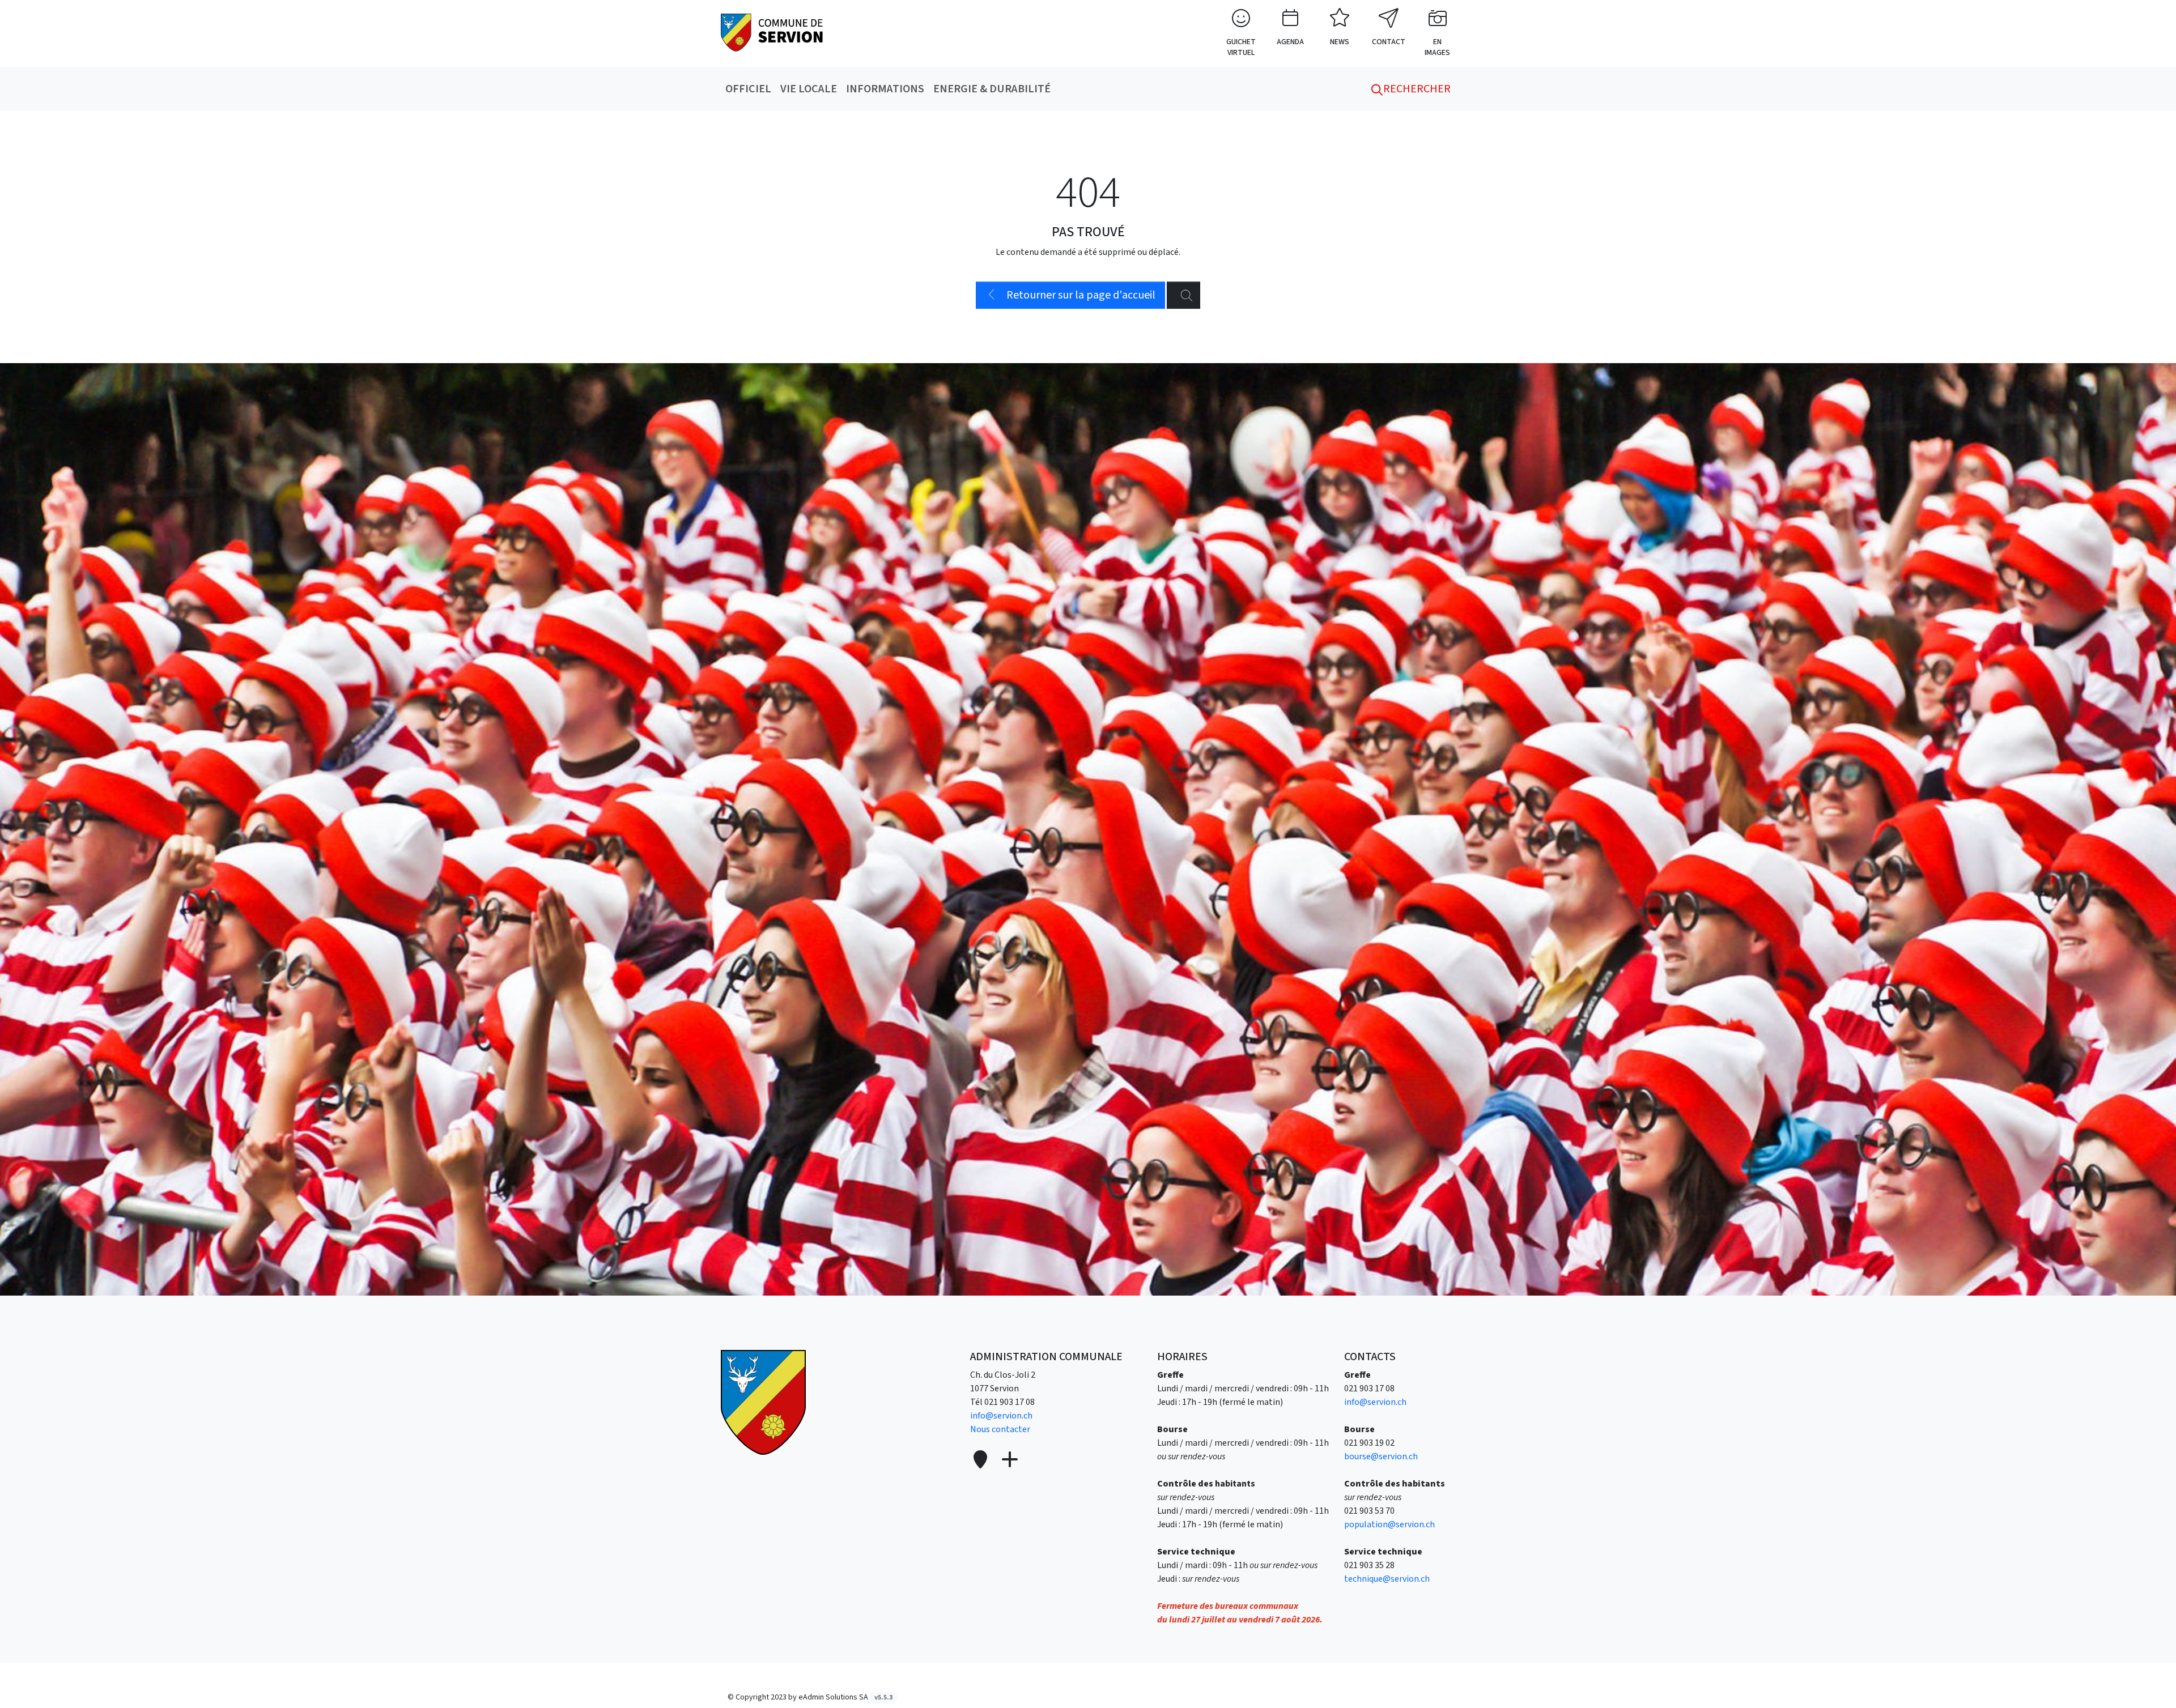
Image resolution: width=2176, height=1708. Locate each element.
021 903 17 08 (1010, 1402)
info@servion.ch (1001, 1416)
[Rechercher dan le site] (1183, 295)
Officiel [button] (748, 89)
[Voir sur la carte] (981, 1460)
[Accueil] (763, 1402)
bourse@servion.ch (1381, 1456)
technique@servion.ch (1387, 1579)
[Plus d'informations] (1009, 1460)
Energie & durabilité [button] (992, 89)
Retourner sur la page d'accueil (1080, 295)
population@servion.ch (1389, 1524)
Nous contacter (1000, 1429)
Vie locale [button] (809, 89)
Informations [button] (885, 89)
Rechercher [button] (1416, 89)
